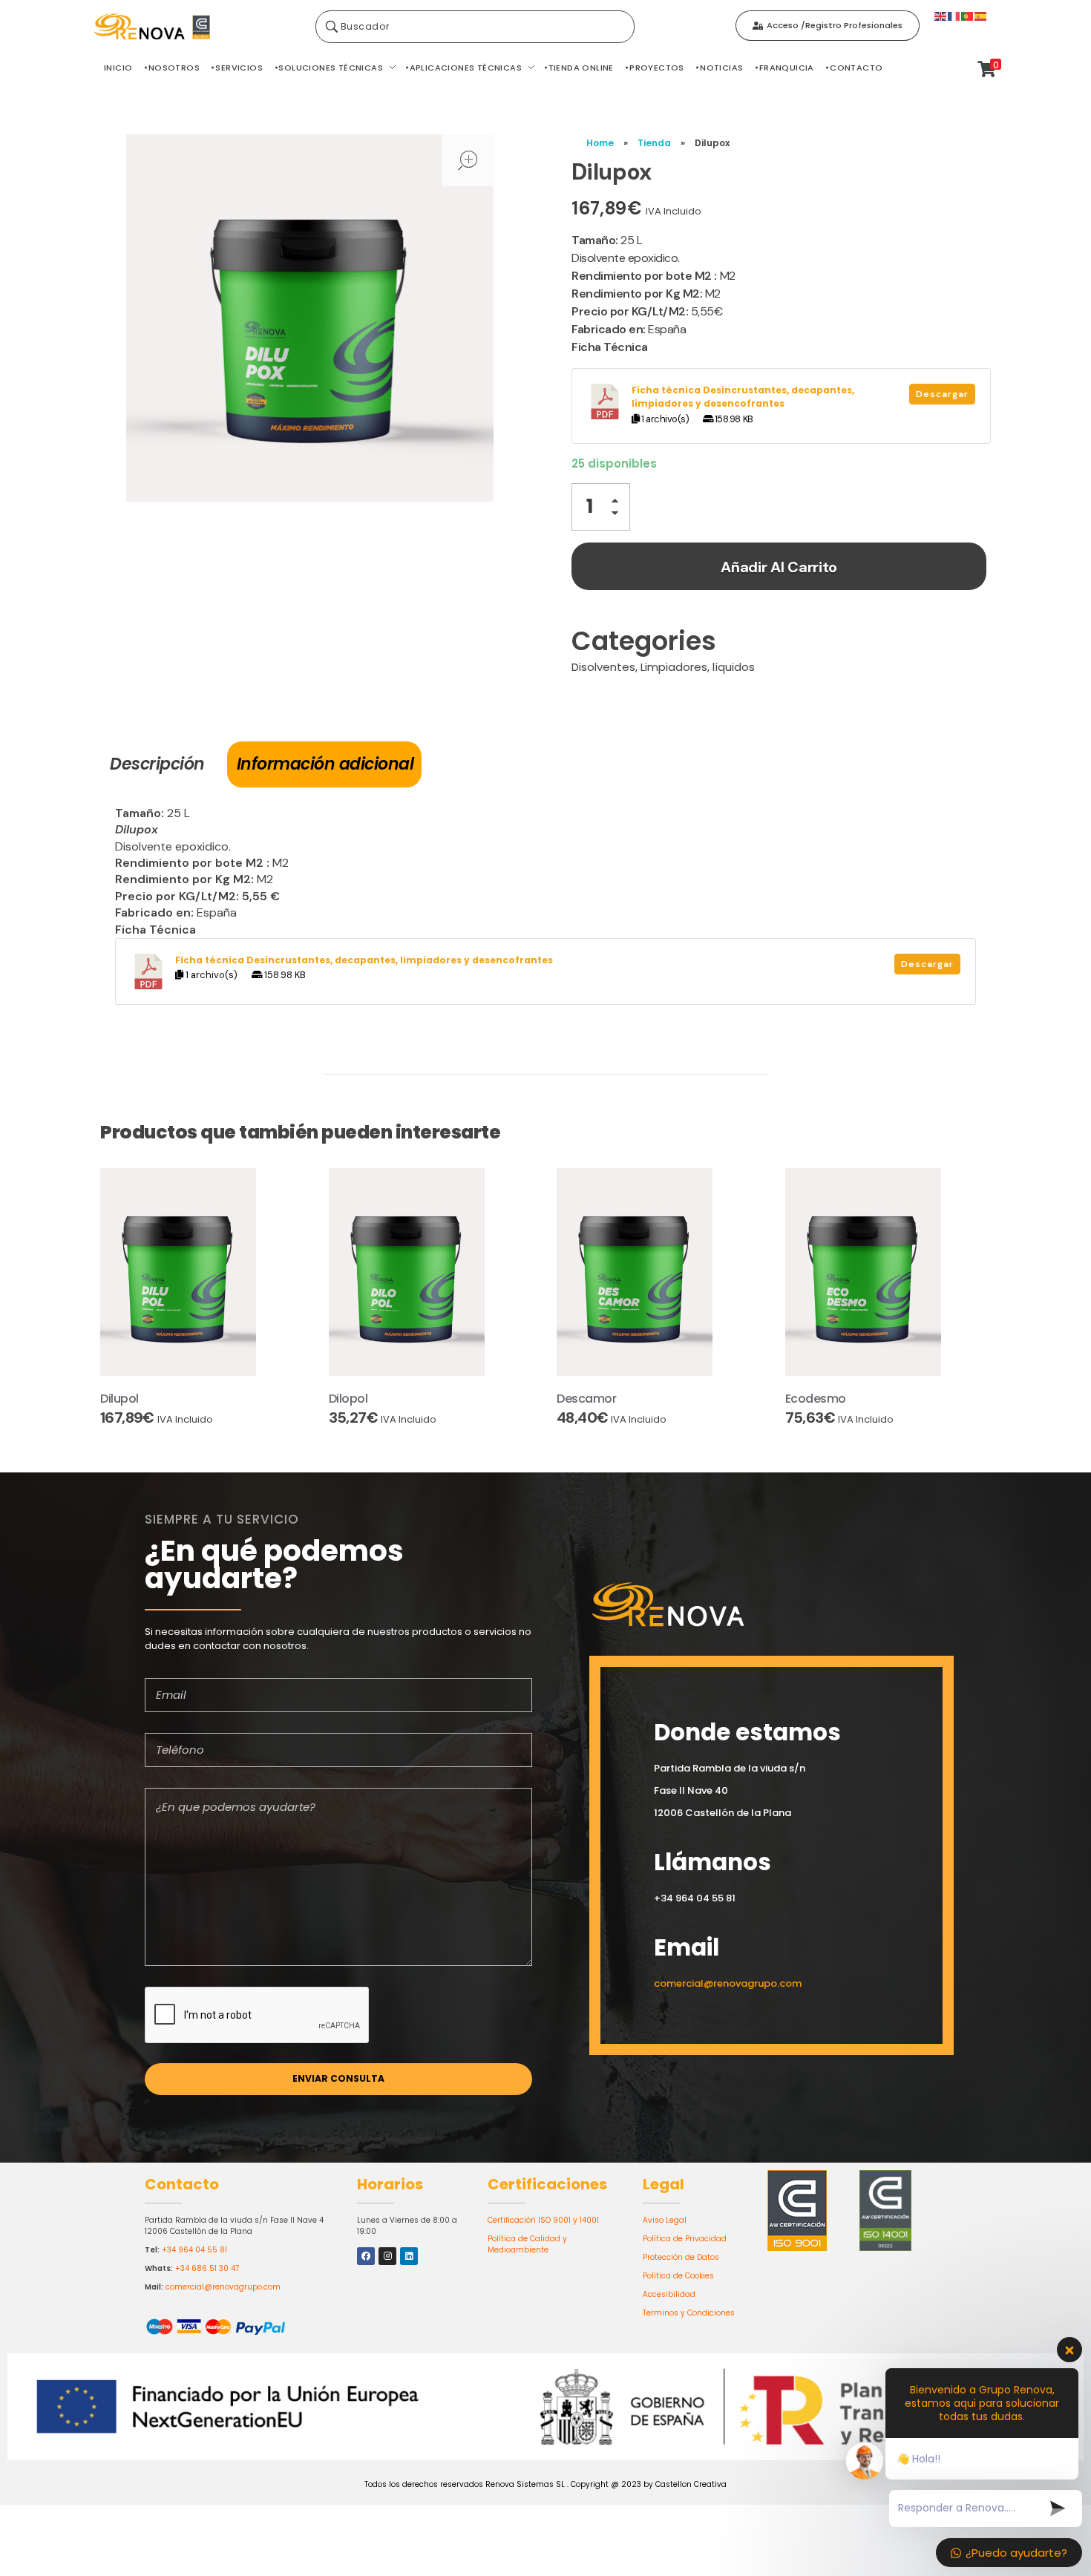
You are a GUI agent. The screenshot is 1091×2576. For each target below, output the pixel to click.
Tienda (654, 143)
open (468, 160)
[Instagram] (387, 2256)
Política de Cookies (678, 2276)
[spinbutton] (601, 507)
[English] (941, 15)
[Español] (981, 15)
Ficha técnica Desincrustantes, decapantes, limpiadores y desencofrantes (743, 397)
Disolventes (603, 667)
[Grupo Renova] (197, 27)
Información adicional (325, 764)
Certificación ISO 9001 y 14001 (543, 2220)
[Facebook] (366, 2256)
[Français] (954, 15)
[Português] (968, 15)
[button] (619, 503)
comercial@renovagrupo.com (223, 2287)
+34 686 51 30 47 (207, 2268)
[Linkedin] (409, 2256)
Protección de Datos (681, 2257)
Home (600, 143)
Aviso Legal (665, 2220)
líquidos (734, 667)
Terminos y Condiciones (689, 2313)
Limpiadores (674, 667)
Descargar (942, 394)
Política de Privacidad (685, 2239)
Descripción (157, 764)
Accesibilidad (669, 2294)
